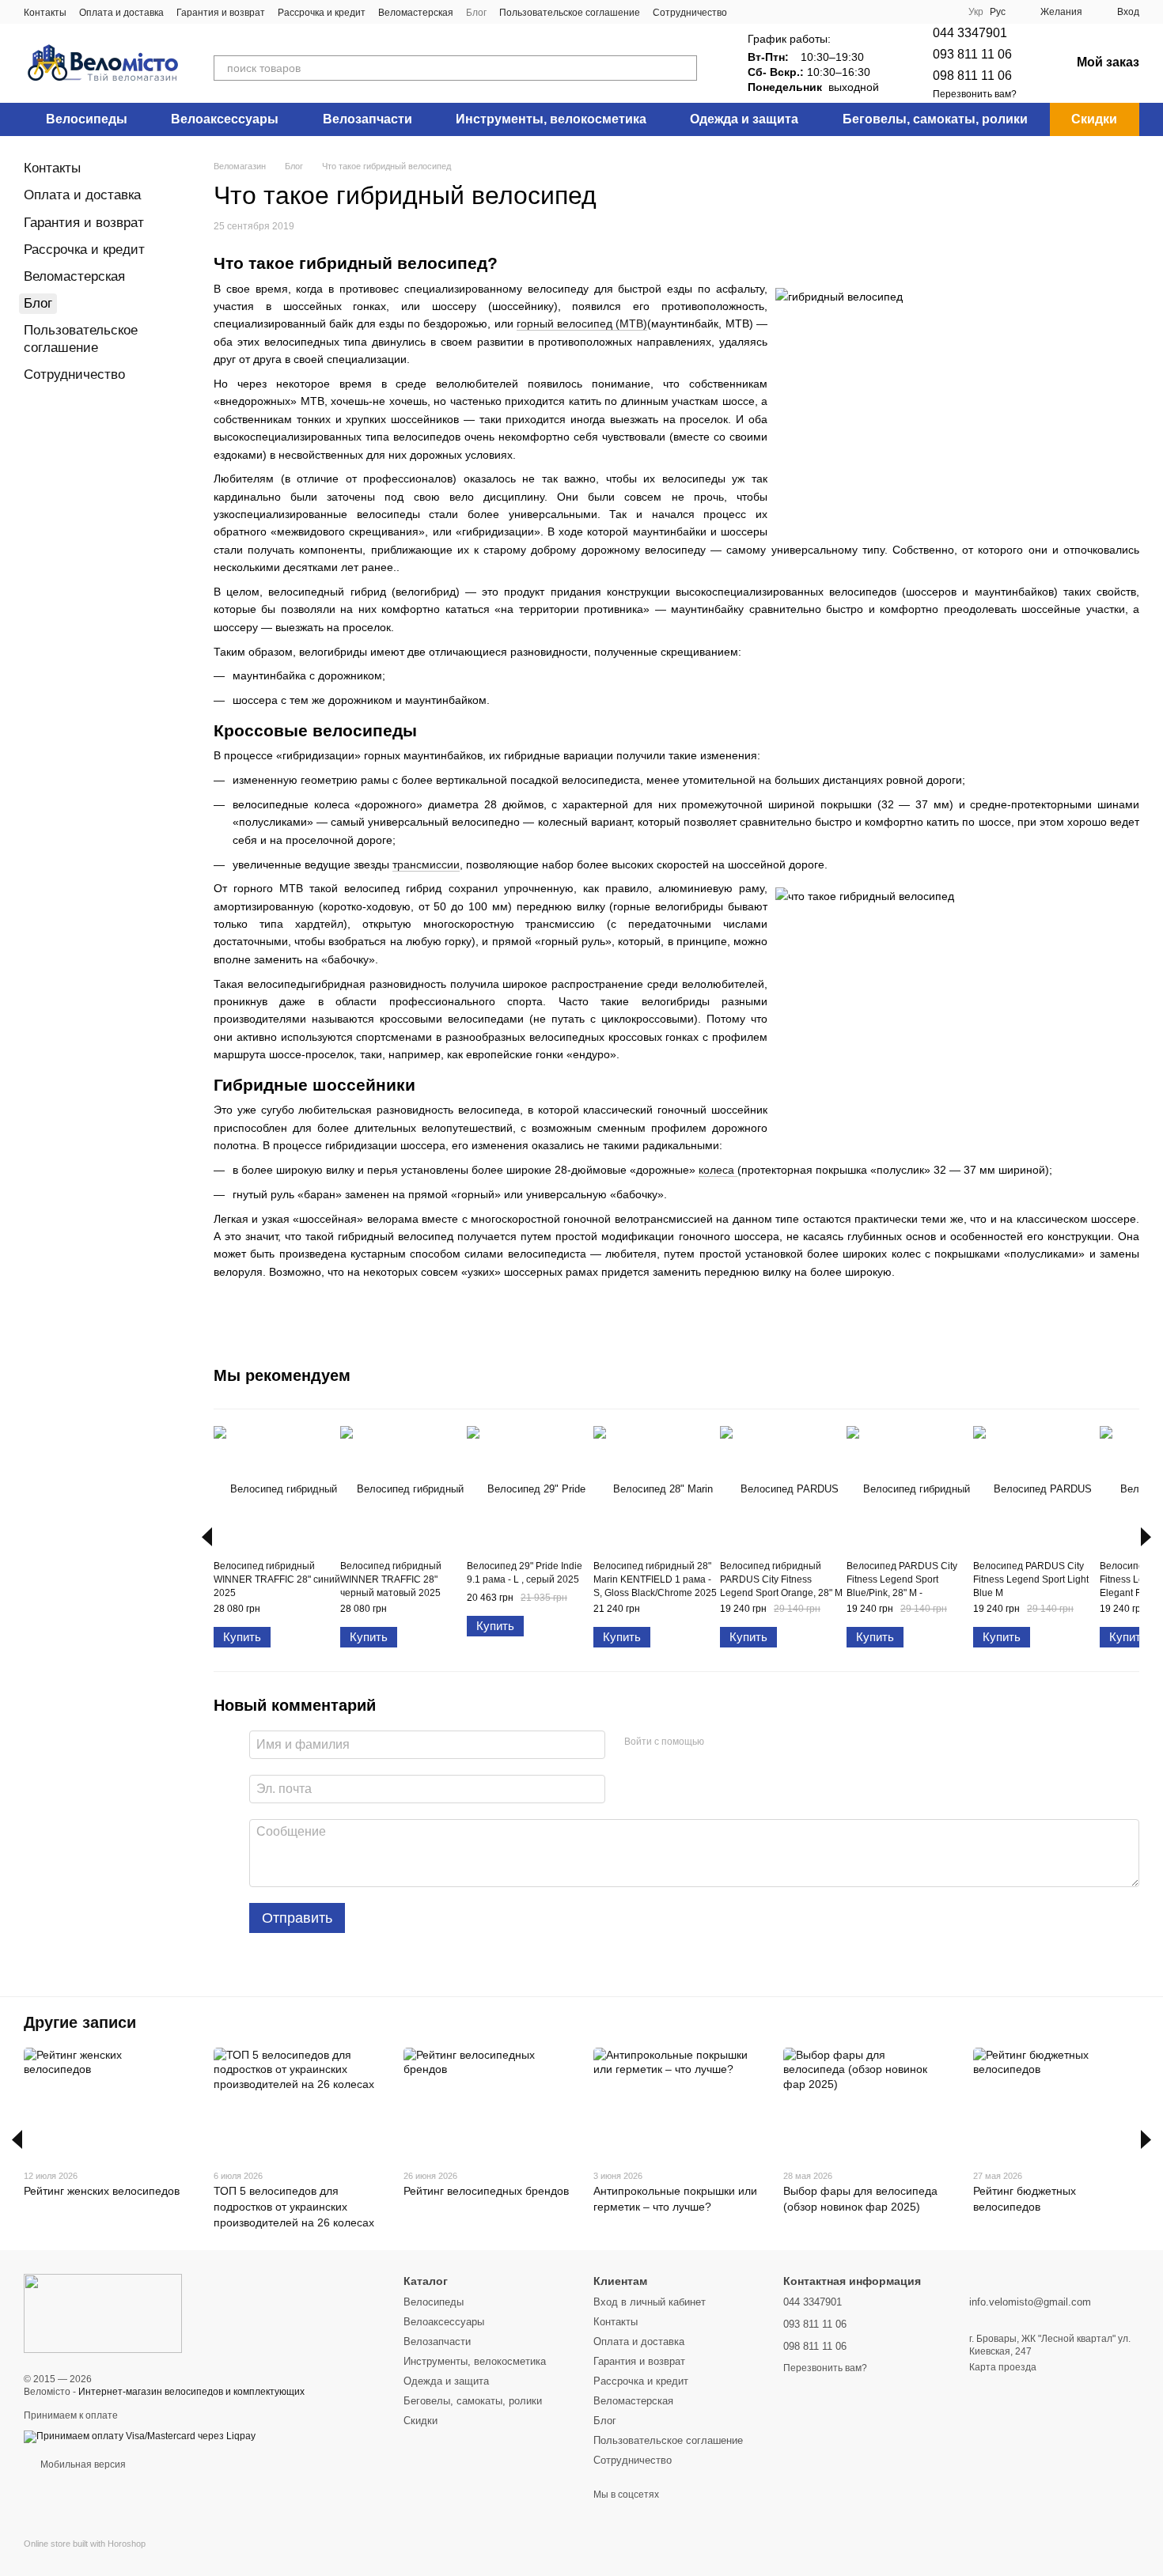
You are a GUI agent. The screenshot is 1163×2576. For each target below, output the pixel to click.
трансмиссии (426, 864)
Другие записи (80, 2022)
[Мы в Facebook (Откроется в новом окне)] (749, 12)
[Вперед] (1146, 1537)
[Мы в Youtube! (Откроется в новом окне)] (787, 12)
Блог (476, 13)
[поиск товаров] (684, 68)
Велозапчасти (367, 119)
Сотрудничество (690, 13)
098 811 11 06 (972, 76)
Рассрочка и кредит (322, 13)
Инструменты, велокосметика (551, 119)
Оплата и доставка (121, 13)
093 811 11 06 (972, 54)
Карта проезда (1003, 2367)
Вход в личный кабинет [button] (650, 2302)
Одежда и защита (744, 119)
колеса (718, 1170)
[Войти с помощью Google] (747, 1742)
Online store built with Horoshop (85, 2544)
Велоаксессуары (225, 119)
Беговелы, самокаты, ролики (935, 119)
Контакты (45, 13)
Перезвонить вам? (975, 94)
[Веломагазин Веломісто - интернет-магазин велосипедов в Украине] (103, 2313)
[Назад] (207, 1537)
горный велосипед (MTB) (582, 323)
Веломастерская (416, 13)
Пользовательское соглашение (570, 13)
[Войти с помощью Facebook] (722, 1742)
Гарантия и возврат (221, 13)
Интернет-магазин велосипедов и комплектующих (191, 2392)
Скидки (1094, 119)
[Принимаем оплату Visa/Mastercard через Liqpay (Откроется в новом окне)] (140, 2436)
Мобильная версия (82, 2464)
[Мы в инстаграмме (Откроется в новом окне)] (768, 12)
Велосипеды (87, 119)
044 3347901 (970, 33)
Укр (976, 12)
